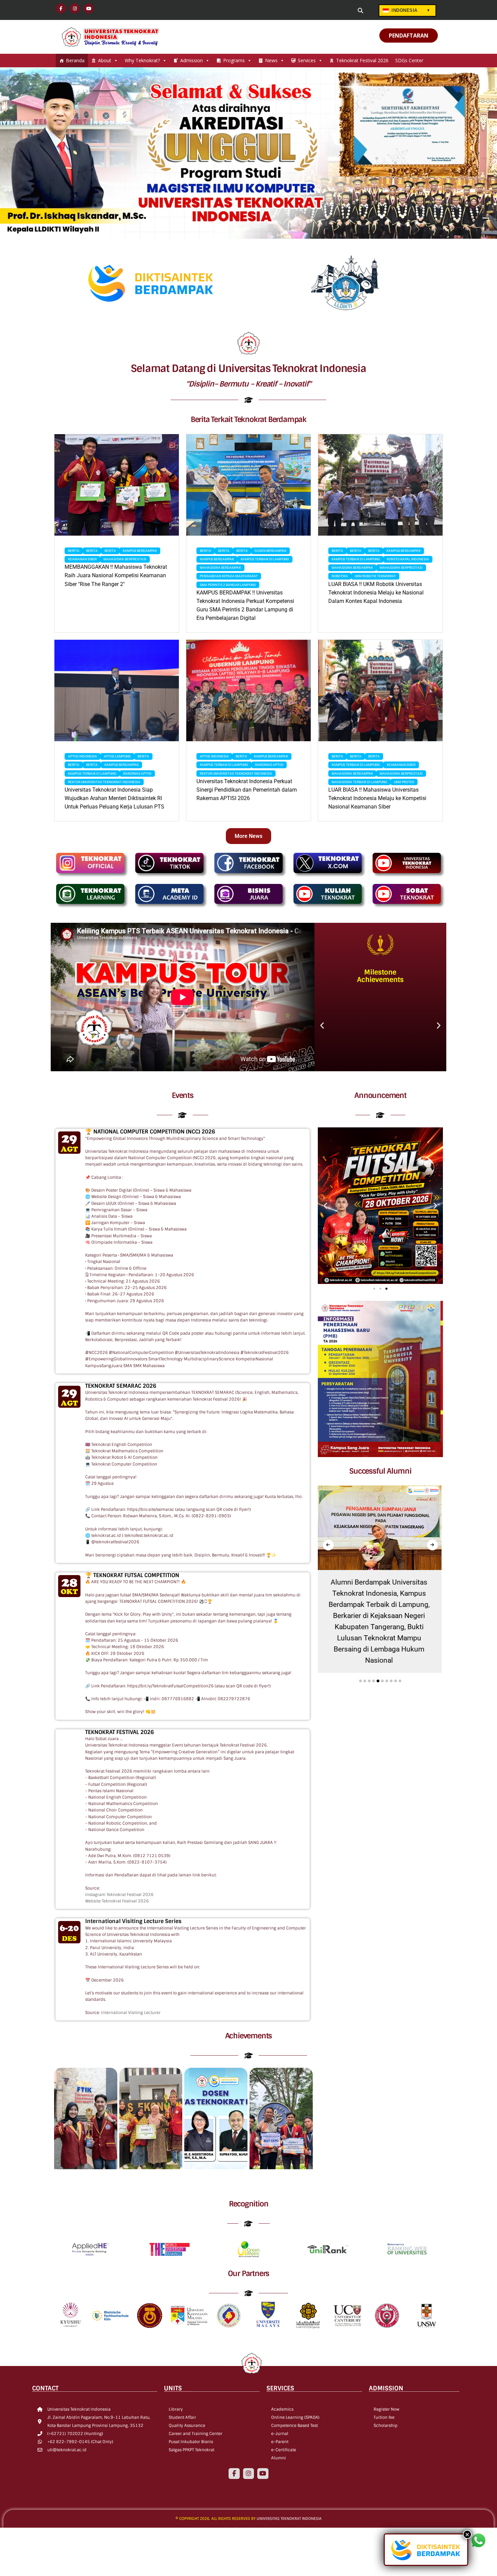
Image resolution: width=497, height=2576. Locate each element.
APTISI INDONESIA (82, 756)
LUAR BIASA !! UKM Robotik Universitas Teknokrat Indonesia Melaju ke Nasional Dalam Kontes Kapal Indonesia (376, 593)
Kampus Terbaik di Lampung (265, 559)
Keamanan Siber (82, 559)
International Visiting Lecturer (131, 2013)
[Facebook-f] (234, 2474)
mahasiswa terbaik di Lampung (359, 782)
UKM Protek (404, 782)
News (271, 60)
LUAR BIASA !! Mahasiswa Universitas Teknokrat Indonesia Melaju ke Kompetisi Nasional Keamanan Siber (377, 798)
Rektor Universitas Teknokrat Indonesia (104, 782)
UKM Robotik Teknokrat (375, 576)
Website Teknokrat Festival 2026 (117, 1901)
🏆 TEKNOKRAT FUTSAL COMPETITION (132, 1575)
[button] (322, 1025)
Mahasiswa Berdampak (220, 568)
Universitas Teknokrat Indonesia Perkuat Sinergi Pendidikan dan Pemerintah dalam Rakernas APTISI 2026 (247, 790)
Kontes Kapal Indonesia (408, 559)
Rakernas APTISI (137, 774)
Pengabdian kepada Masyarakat (229, 576)
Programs (234, 60)
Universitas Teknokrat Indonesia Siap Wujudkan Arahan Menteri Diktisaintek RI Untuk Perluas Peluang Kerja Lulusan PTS (114, 798)
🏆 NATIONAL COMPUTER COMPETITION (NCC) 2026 (150, 1132)
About (105, 60)
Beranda (75, 60)
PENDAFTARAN (409, 36)
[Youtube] (263, 2474)
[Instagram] (249, 2474)
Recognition (249, 2204)
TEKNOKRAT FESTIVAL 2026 (120, 1732)
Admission (192, 60)
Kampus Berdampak (140, 551)
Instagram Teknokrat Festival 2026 (119, 1895)
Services (307, 60)
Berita (74, 551)
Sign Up (342, 11)
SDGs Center (409, 60)
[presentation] (328, 1545)
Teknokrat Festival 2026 (362, 60)
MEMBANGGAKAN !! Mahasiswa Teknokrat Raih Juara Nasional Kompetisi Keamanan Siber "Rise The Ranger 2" (116, 575)
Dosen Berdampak (270, 551)
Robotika (340, 576)
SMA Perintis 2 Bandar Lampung (228, 585)
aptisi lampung (117, 756)
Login (316, 11)
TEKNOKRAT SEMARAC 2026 (121, 1386)
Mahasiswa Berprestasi (125, 559)
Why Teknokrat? (142, 60)
